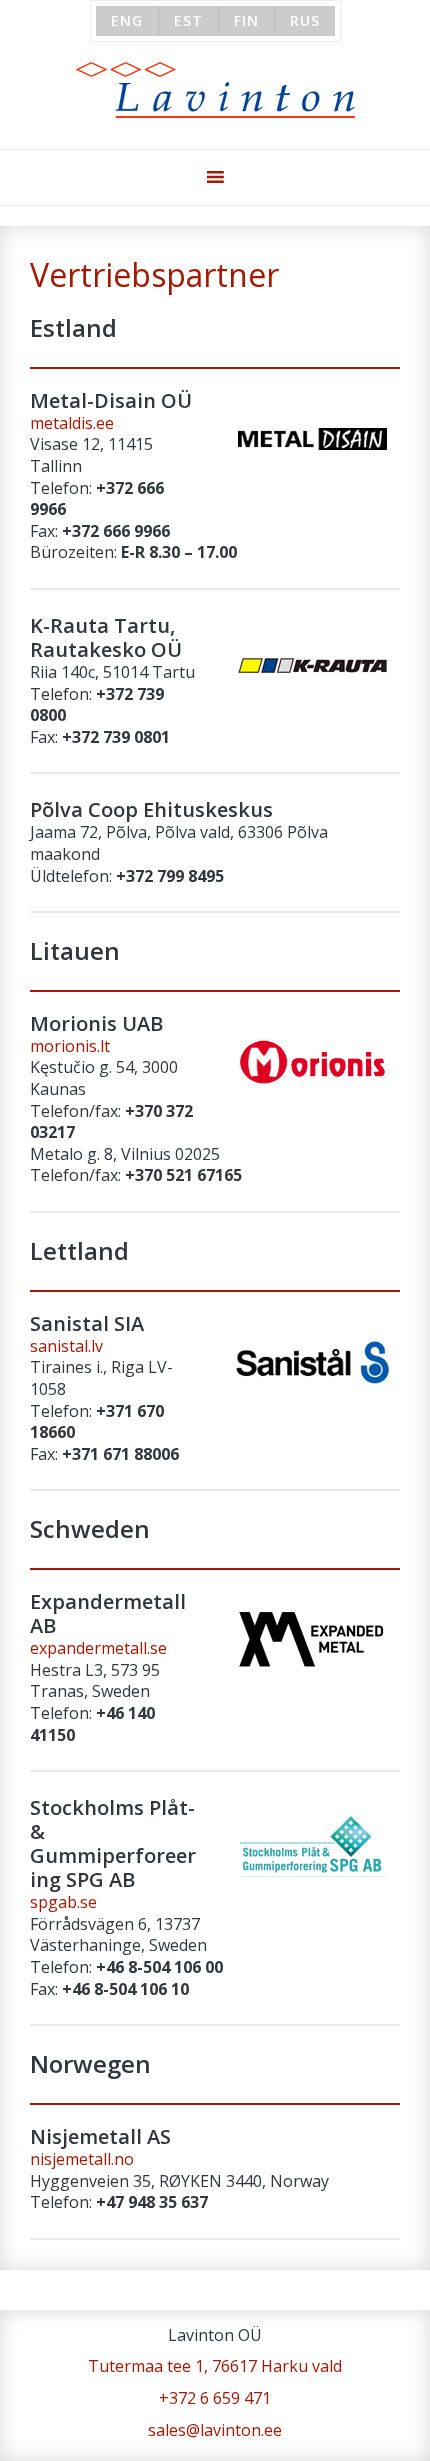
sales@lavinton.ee (215, 2430)
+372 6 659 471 (215, 2398)
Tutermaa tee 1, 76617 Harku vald (215, 2366)
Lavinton (215, 90)
